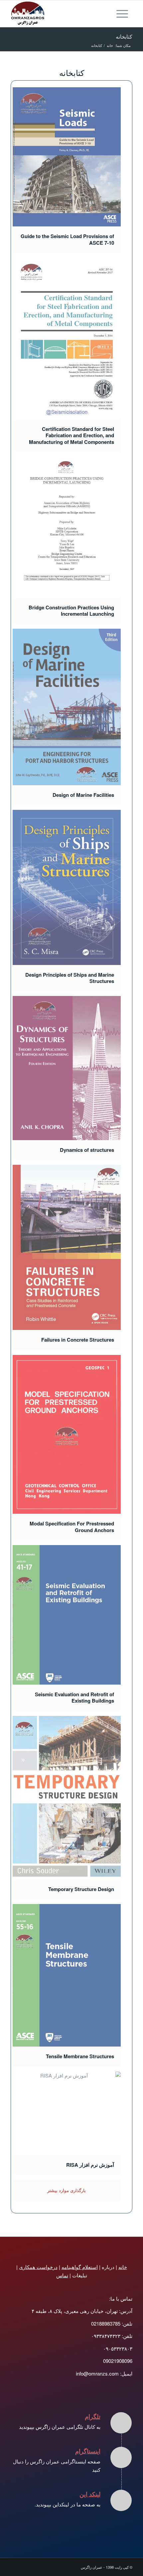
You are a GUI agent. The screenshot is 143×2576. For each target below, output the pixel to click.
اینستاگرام (88, 2451)
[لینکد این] (121, 2500)
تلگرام (93, 2416)
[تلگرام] (121, 2423)
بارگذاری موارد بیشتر (67, 2190)
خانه (123, 2267)
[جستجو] (109, 14)
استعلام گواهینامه (80, 2267)
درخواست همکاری (38, 2267)
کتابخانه (124, 36)
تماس (62, 2275)
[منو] (124, 14)
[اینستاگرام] (121, 2457)
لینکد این (90, 2494)
